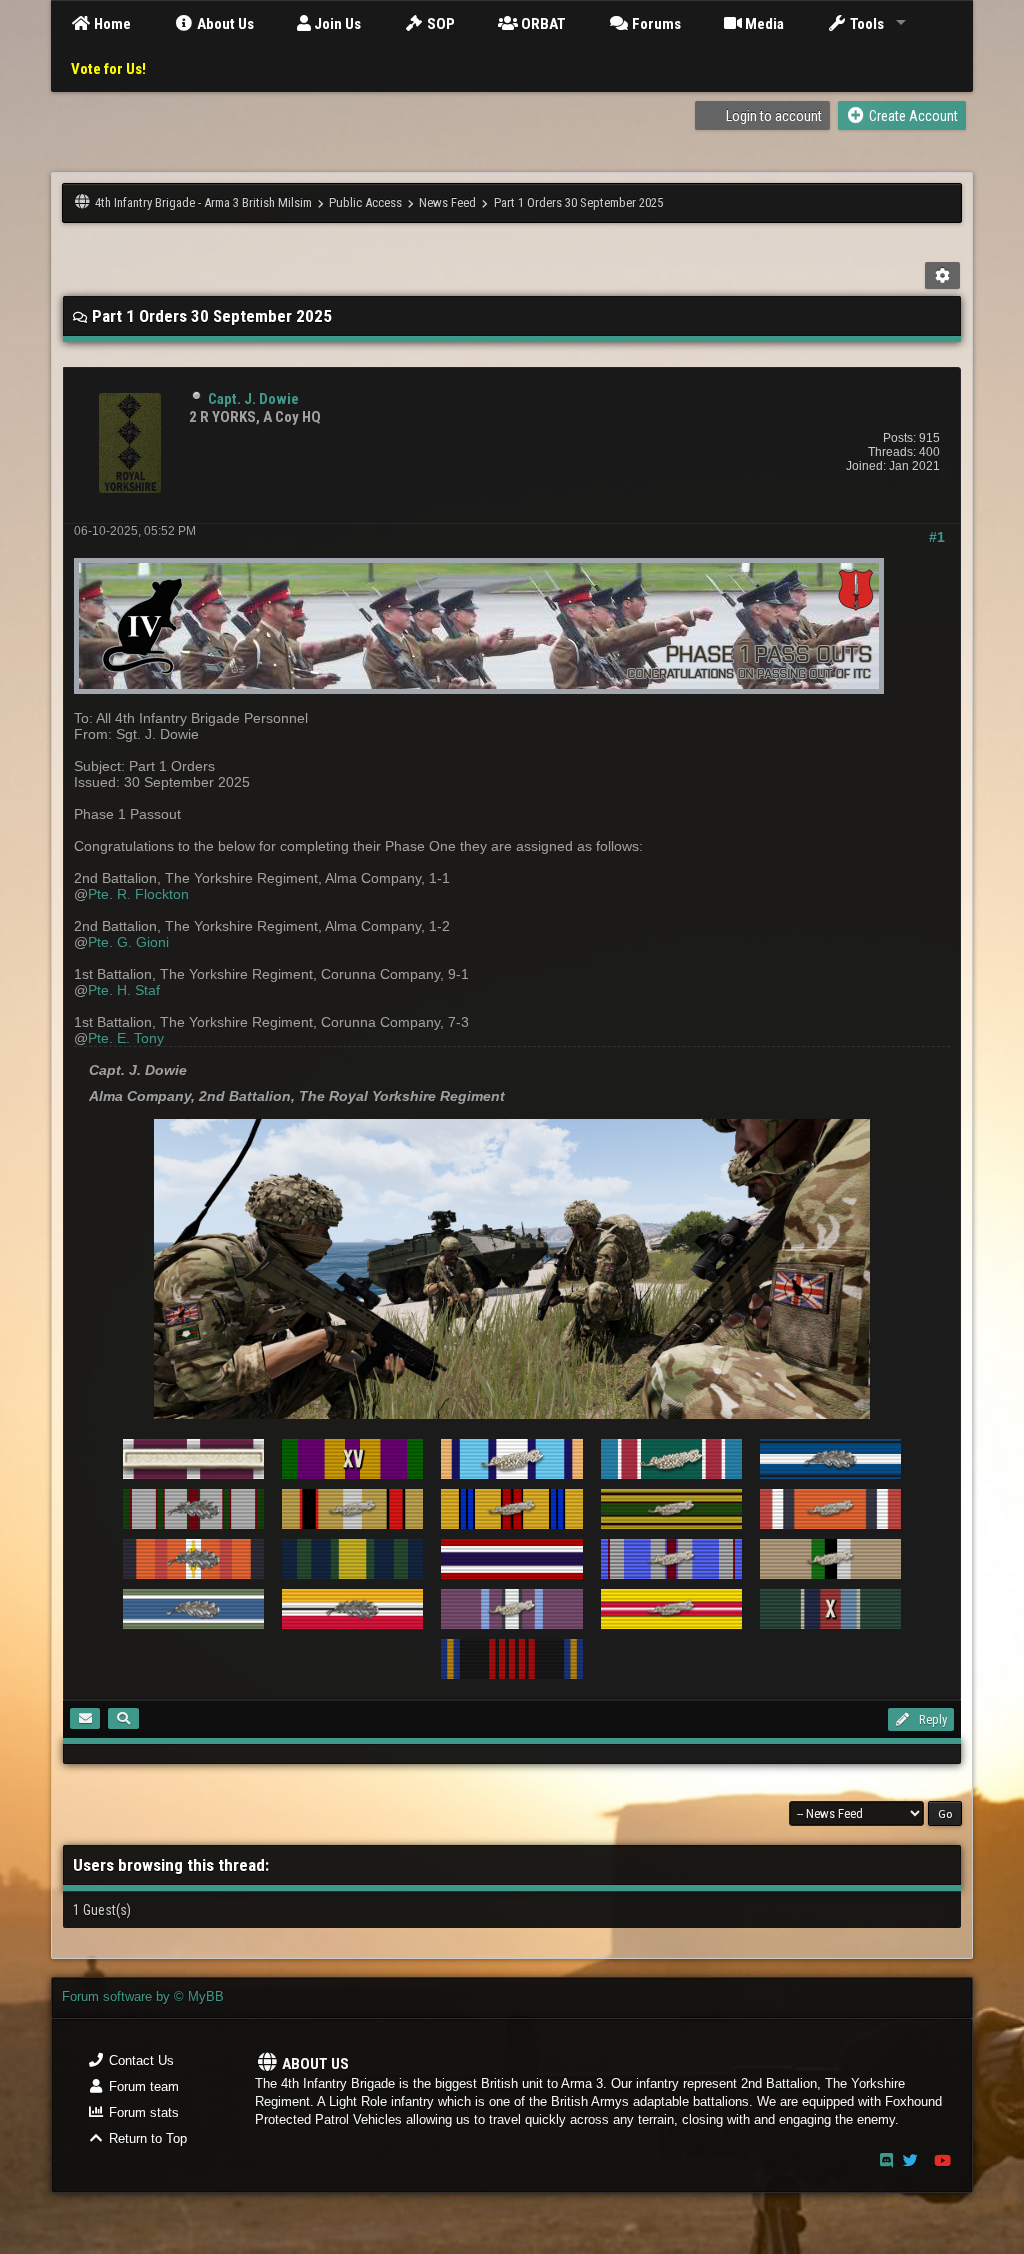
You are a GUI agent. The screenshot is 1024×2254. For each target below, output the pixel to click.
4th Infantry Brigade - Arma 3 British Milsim (203, 202)
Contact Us (139, 2060)
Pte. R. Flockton (138, 894)
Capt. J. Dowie (253, 399)
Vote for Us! (108, 69)
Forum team (142, 2086)
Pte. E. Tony (126, 1038)
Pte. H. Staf (124, 990)
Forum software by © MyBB (143, 1996)
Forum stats (142, 2112)
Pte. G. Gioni (128, 942)
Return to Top (146, 2138)
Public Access (365, 202)
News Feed (447, 202)
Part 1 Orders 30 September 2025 (578, 202)
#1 (937, 537)
